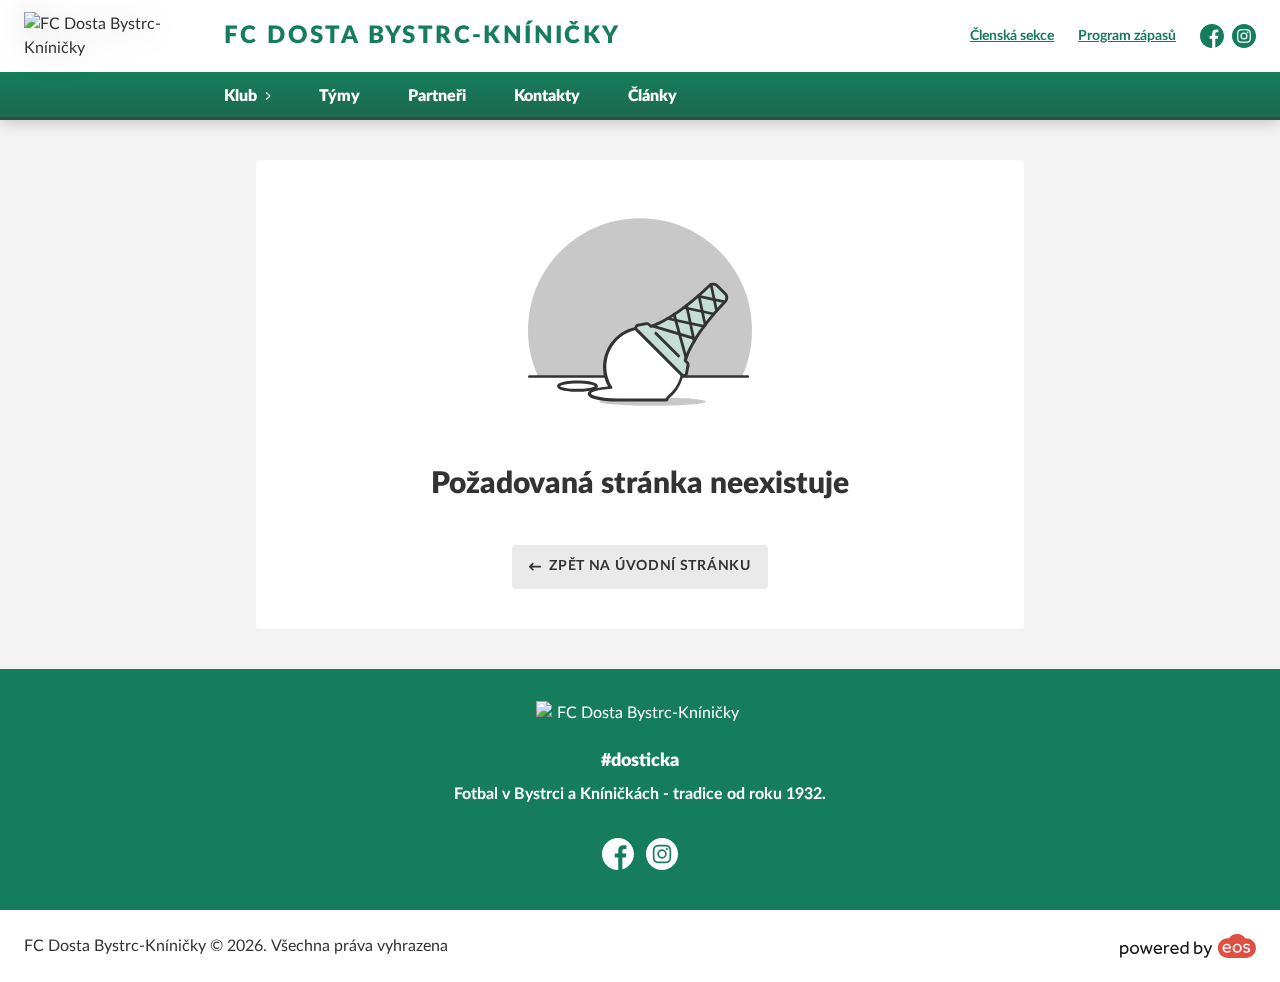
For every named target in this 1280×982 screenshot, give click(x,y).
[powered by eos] (1188, 946)
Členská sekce (1012, 36)
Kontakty (547, 96)
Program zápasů (1127, 36)
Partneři (437, 96)
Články (652, 96)
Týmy (339, 96)
